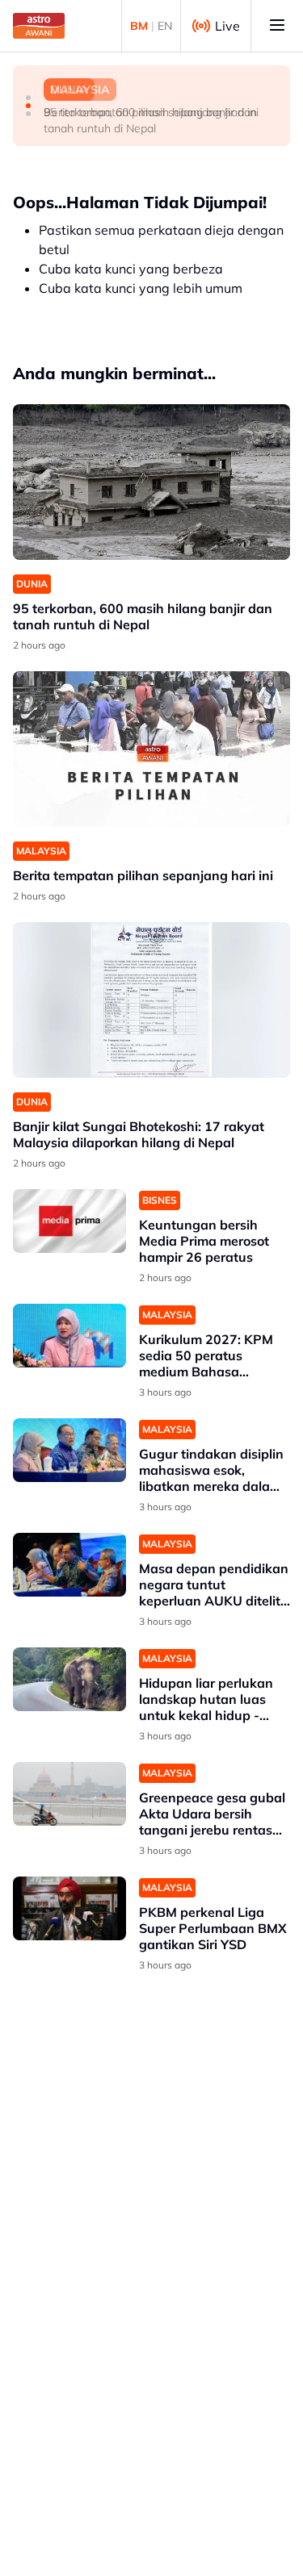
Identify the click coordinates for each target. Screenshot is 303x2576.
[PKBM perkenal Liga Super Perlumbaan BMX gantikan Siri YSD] (69, 1908)
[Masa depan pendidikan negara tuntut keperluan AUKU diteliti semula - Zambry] (69, 1565)
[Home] (39, 26)
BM (139, 26)
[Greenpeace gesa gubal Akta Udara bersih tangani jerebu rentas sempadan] (69, 1794)
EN (165, 26)
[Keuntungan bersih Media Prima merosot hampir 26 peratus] (69, 1221)
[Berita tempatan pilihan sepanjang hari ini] (151, 749)
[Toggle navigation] (277, 26)
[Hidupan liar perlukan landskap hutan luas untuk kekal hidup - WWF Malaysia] (69, 1679)
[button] (28, 98)
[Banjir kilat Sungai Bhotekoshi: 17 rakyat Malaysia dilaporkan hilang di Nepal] (151, 1000)
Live (227, 26)
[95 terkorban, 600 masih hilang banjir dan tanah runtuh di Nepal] (151, 482)
